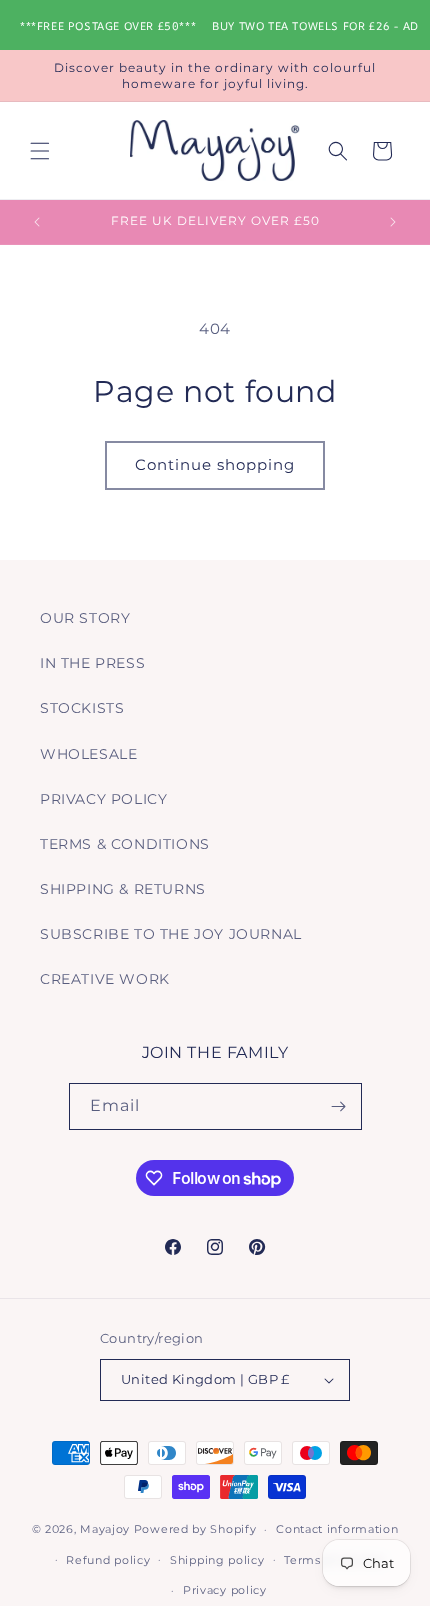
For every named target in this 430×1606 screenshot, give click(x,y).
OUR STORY (85, 618)
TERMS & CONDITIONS (125, 844)
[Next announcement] (393, 222)
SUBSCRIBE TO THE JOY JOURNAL (171, 934)
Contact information (337, 1529)
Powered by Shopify (195, 1529)
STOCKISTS (82, 708)
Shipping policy (217, 1560)
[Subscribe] (339, 1106)
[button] (40, 151)
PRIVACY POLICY (103, 799)
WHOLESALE (88, 754)
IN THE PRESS (92, 663)
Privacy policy (225, 1590)
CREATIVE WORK (105, 979)
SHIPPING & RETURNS (123, 889)
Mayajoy (105, 1529)
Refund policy (108, 1560)
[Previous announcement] (37, 222)
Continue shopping (215, 464)
